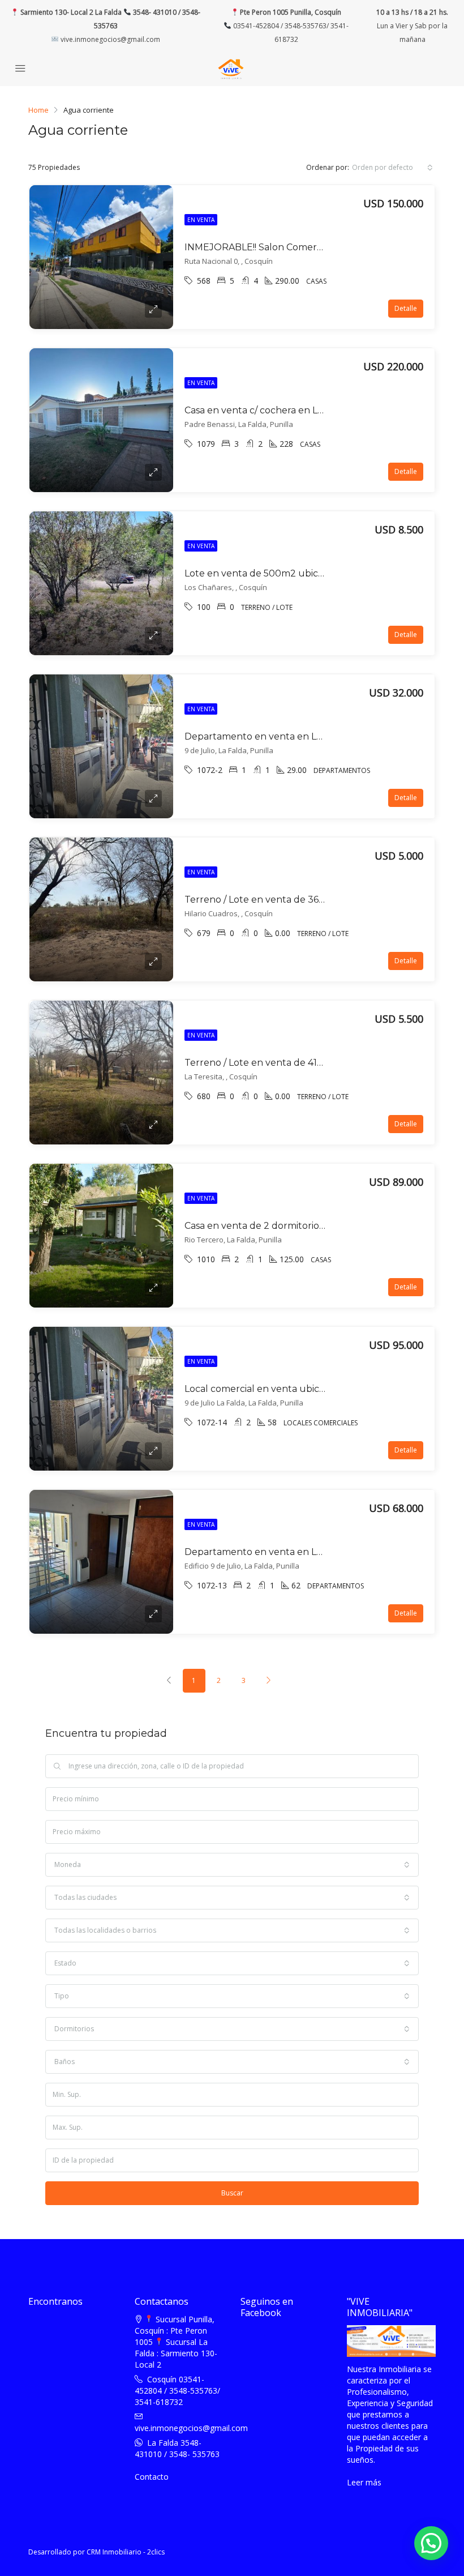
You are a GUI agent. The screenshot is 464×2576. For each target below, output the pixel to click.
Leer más (364, 2482)
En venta (201, 220)
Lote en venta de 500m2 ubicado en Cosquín (287, 573)
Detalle (406, 308)
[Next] (269, 1681)
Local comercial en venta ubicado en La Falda (287, 1389)
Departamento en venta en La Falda (267, 736)
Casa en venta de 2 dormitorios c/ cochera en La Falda (305, 1226)
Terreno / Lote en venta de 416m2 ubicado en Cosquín (307, 1063)
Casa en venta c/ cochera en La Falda (267, 410)
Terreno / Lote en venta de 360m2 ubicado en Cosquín (309, 900)
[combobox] (392, 168)
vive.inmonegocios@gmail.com (109, 39)
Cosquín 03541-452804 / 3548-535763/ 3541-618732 (177, 2391)
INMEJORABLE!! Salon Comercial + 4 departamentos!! (304, 247)
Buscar (232, 2193)
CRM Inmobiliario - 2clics (126, 2552)
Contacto (152, 2477)
